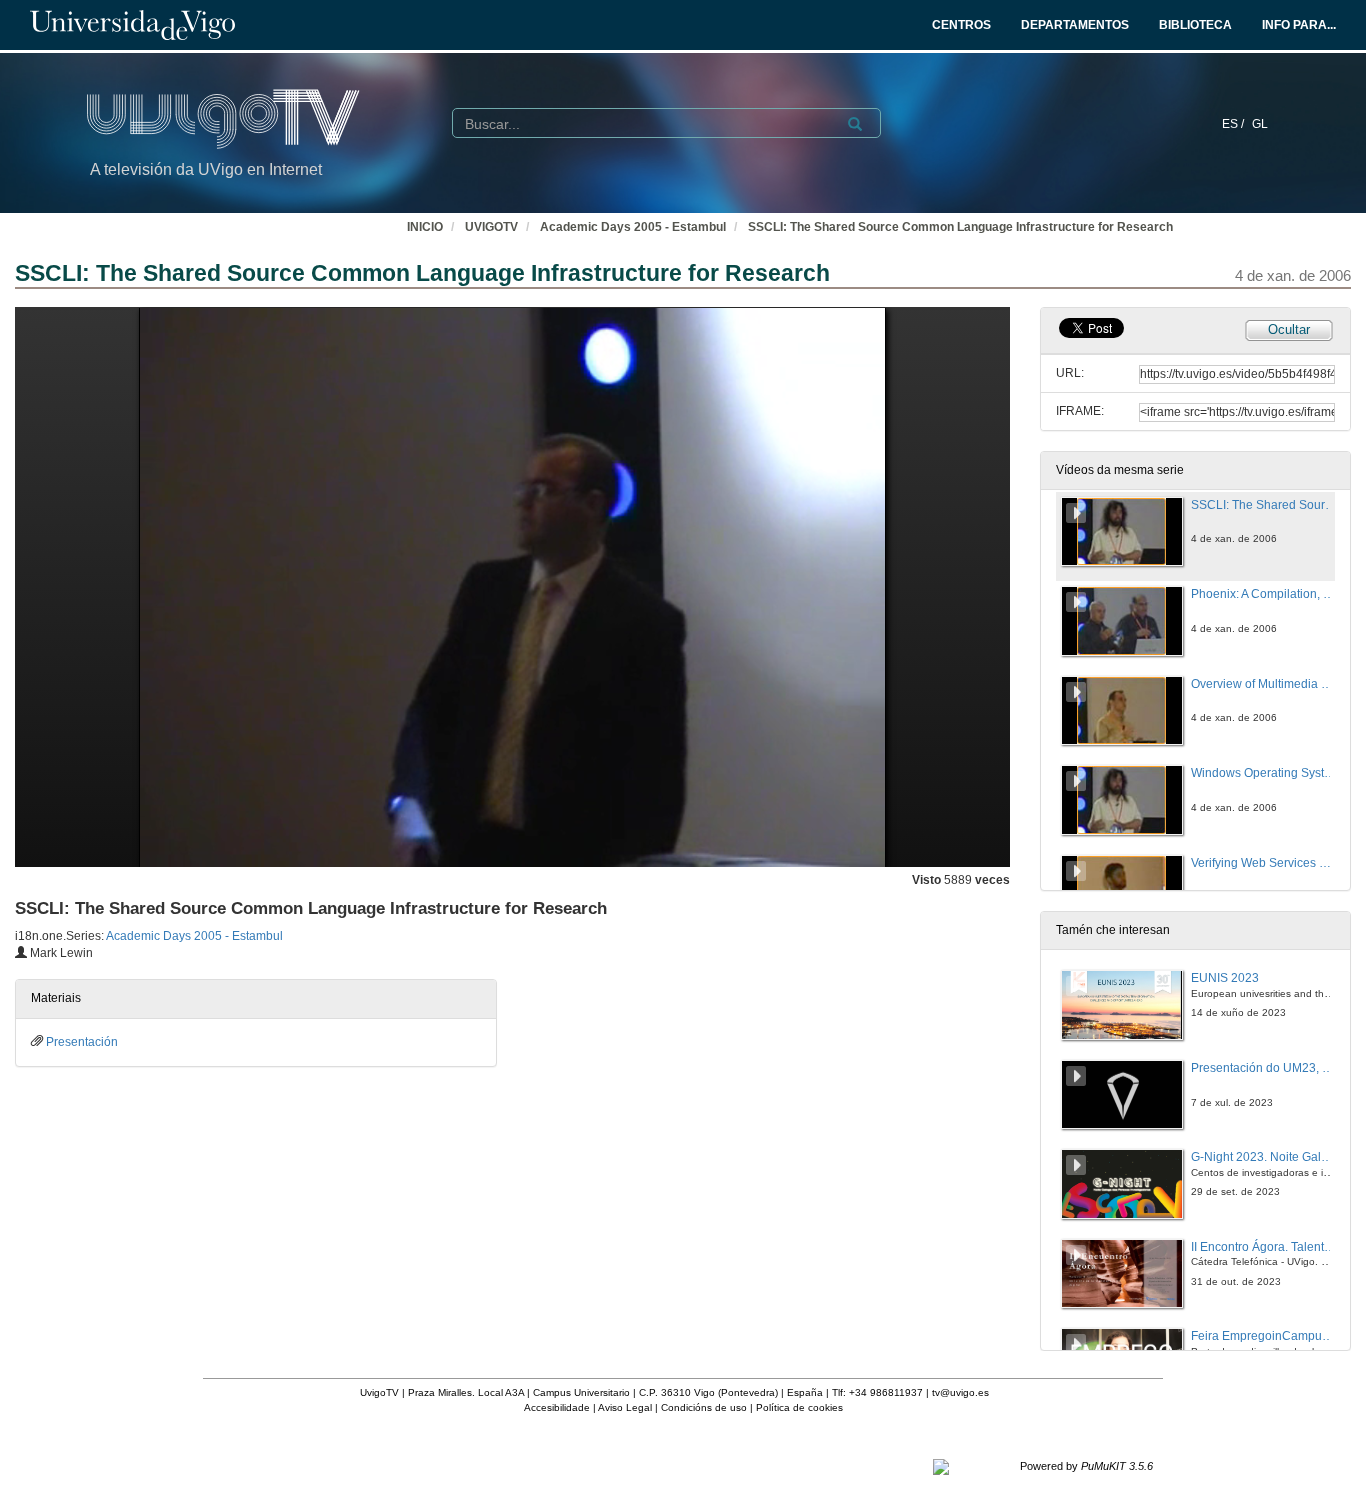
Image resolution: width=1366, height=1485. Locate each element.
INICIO (425, 227)
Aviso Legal (625, 1407)
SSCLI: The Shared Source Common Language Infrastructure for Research (960, 227)
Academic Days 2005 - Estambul (633, 227)
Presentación (82, 1042)
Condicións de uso (704, 1407)
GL (1260, 124)
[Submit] (855, 124)
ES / (1234, 124)
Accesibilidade (557, 1407)
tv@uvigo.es (960, 1392)
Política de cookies (799, 1407)
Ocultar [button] (1289, 329)
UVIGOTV (491, 227)
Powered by (1086, 1466)
